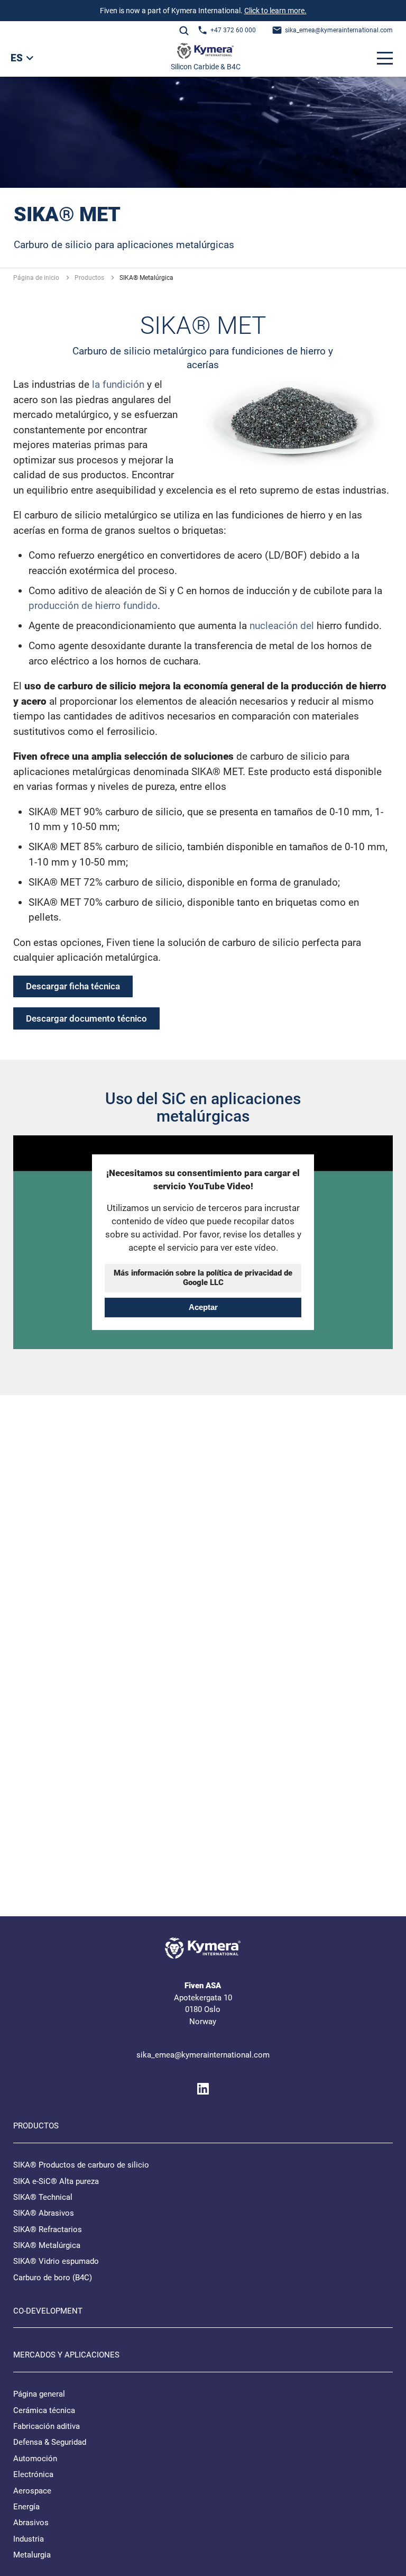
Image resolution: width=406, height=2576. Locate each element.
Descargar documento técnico (86, 1018)
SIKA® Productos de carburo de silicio (81, 2165)
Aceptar (203, 1307)
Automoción (35, 2459)
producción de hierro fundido (93, 606)
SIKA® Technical (43, 2197)
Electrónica (33, 2474)
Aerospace (32, 2491)
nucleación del (282, 626)
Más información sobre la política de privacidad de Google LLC (203, 1278)
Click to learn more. (275, 11)
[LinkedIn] (203, 2089)
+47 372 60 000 (233, 30)
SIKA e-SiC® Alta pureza (56, 2181)
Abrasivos (31, 2523)
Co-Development (48, 2311)
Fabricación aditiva (47, 2426)
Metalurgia (32, 2555)
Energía (26, 2507)
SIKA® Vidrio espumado (56, 2261)
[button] (385, 58)
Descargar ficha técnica (73, 986)
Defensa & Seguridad (50, 2442)
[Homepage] (205, 53)
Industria (29, 2539)
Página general (39, 2394)
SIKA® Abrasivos (44, 2213)
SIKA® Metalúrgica (47, 2245)
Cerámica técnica (44, 2410)
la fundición (119, 384)
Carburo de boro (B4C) (53, 2278)
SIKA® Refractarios (48, 2229)
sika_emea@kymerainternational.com (339, 30)
